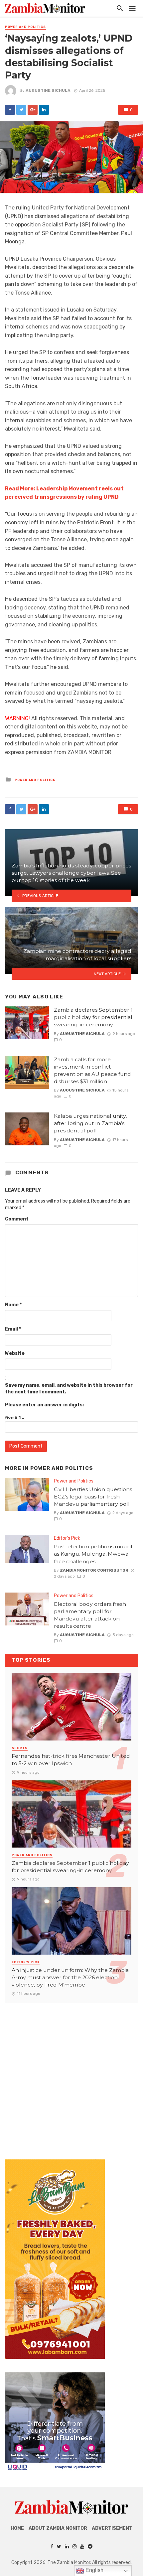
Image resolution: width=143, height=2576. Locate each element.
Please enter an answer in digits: (44, 1405)
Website (15, 1353)
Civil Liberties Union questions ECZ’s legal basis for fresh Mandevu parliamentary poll (93, 1497)
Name (13, 1305)
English (94, 2570)
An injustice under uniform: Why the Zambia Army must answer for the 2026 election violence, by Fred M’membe (70, 1977)
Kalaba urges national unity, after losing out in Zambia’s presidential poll (90, 1123)
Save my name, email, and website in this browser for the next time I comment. (69, 1389)
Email (13, 1329)
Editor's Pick (67, 1538)
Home (17, 2528)
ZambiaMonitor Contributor (94, 1570)
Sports (20, 1748)
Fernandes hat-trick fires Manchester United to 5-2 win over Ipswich (71, 1760)
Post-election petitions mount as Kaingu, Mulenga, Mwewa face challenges (93, 1554)
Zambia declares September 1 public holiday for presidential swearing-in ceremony (93, 1017)
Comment (17, 1219)
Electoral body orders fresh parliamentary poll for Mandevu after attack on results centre (90, 1615)
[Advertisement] (71, 2075)
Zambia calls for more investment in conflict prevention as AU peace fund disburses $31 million (92, 1070)
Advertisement (112, 2528)
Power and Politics (25, 27)
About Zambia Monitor (58, 2528)
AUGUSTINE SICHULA (48, 90)
